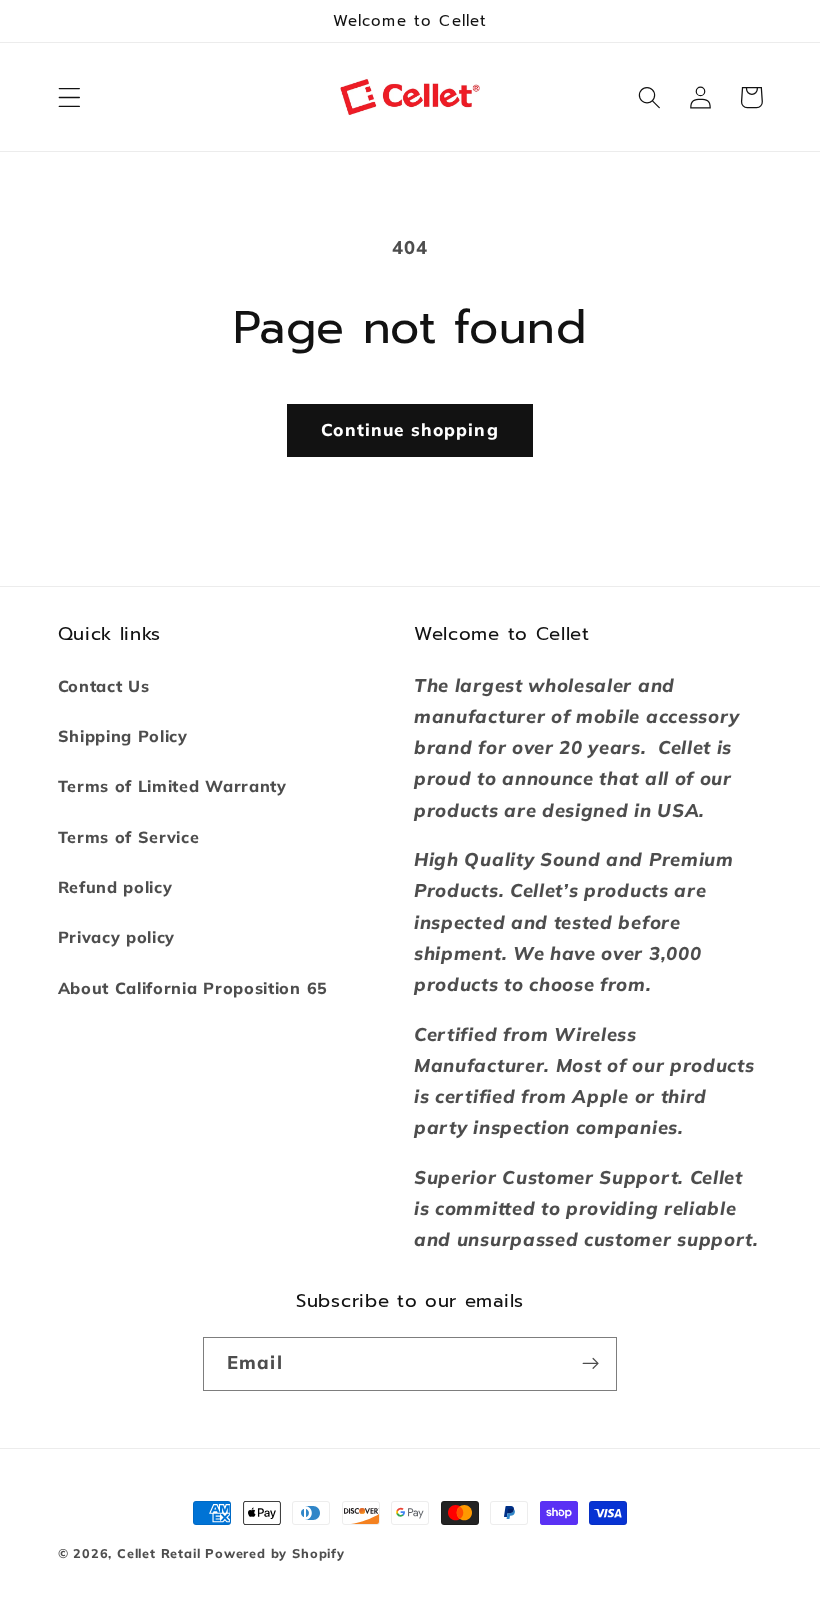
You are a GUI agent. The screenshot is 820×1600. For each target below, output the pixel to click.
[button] (69, 97)
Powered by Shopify (275, 1553)
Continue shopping (410, 429)
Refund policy (115, 887)
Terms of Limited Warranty (172, 786)
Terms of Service (129, 837)
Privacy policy (117, 937)
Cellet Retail (158, 1553)
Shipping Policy (123, 736)
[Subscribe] (590, 1364)
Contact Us (104, 686)
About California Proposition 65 (193, 988)
